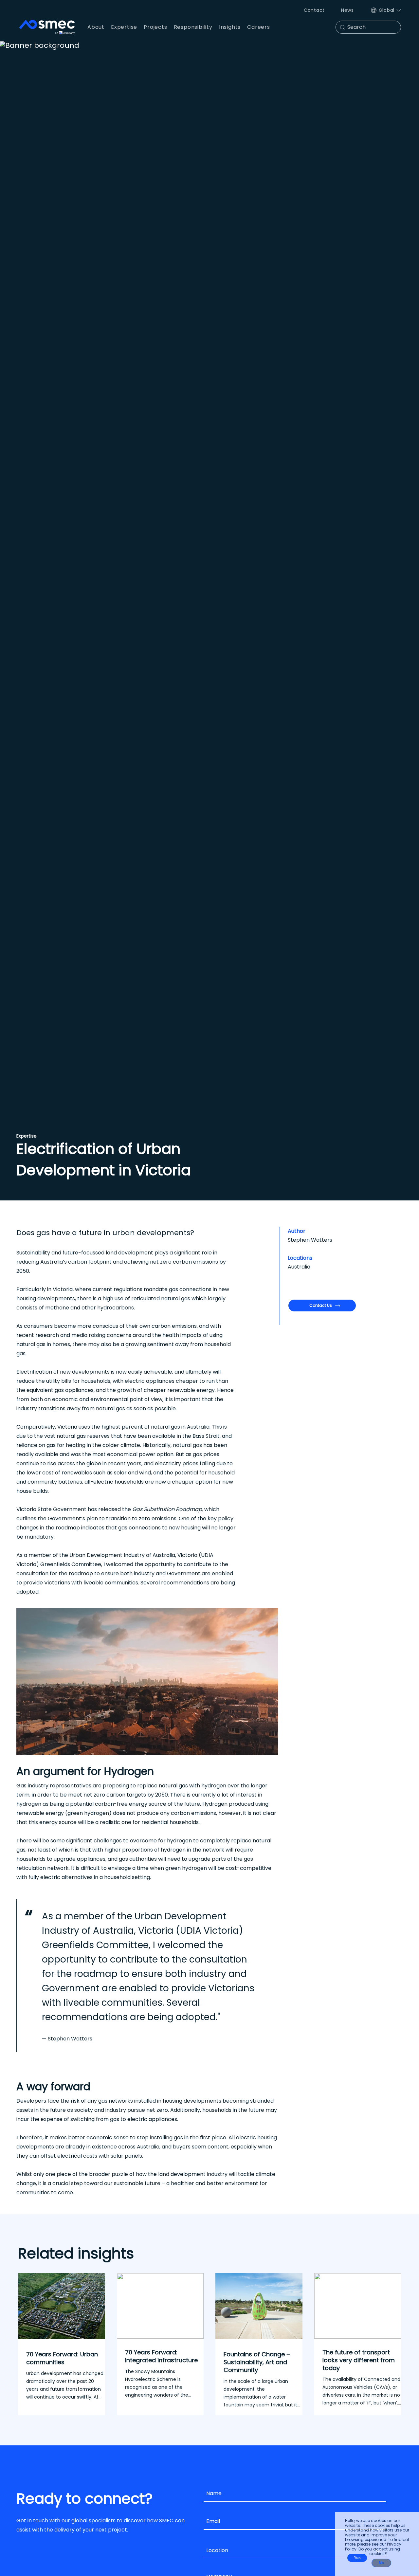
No (381, 2563)
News (347, 10)
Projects (155, 27)
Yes (357, 2558)
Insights (230, 27)
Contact (314, 10)
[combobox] (295, 2551)
